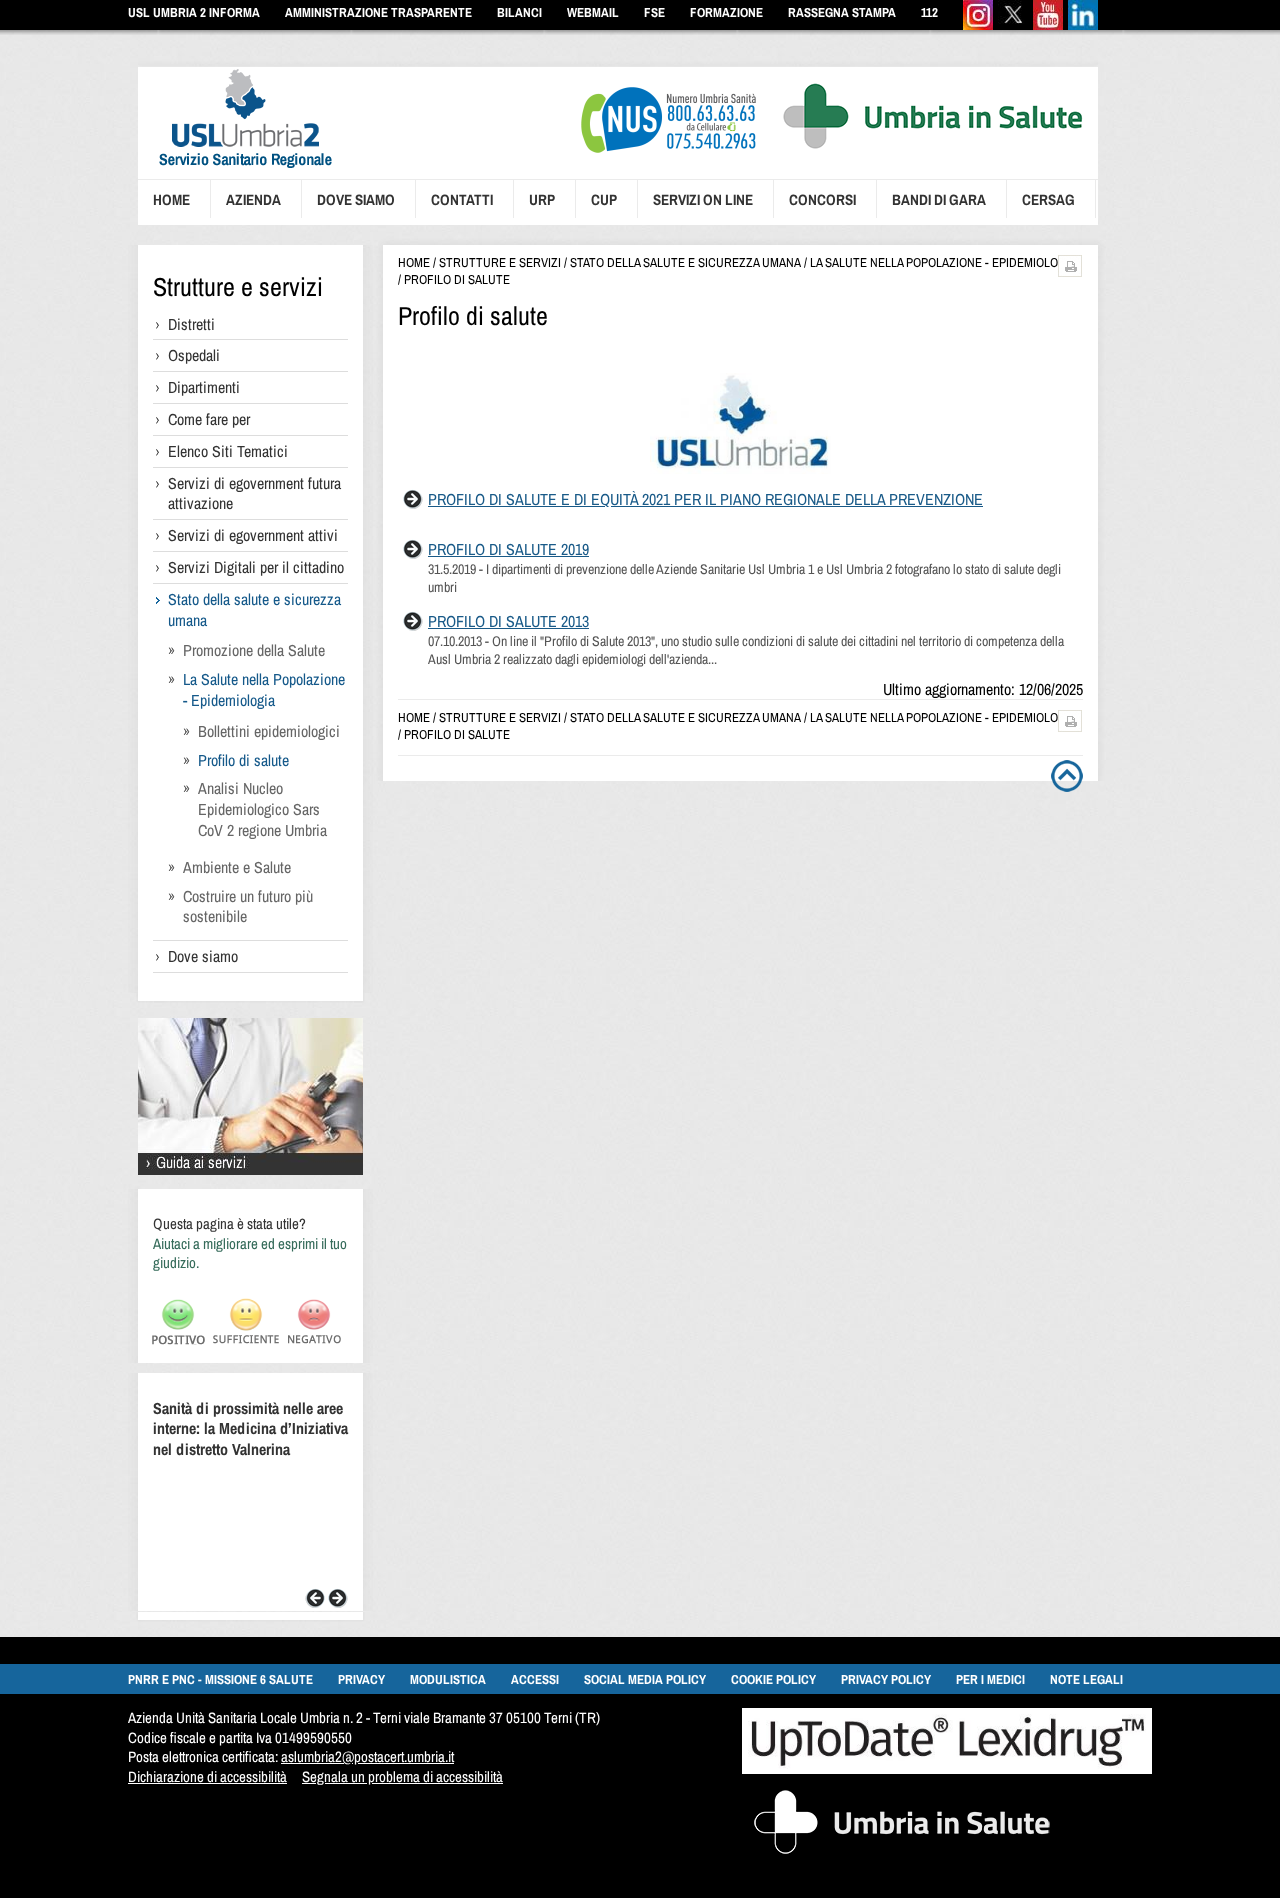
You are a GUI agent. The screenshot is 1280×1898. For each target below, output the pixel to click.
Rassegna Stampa (842, 12)
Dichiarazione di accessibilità (207, 1776)
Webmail (593, 12)
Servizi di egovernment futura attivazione (254, 493)
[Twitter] (1013, 25)
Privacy (361, 1679)
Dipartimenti (204, 387)
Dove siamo (356, 199)
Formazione (726, 12)
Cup (604, 199)
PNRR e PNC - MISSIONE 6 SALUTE (220, 1679)
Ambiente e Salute (237, 867)
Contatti (462, 199)
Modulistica (448, 1679)
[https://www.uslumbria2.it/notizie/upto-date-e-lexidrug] (947, 1768)
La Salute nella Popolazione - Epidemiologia (264, 689)
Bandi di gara (939, 199)
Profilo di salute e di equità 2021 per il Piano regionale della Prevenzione (705, 499)
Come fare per (209, 419)
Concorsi (822, 199)
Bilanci (519, 12)
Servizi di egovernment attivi (253, 535)
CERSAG (1048, 199)
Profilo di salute (243, 760)
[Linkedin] (1083, 25)
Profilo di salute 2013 (508, 621)
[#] (1070, 271)
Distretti (191, 324)
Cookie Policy (773, 1679)
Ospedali (194, 355)
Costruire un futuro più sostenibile (248, 906)
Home (171, 199)
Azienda (253, 199)
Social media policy (645, 1679)
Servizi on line (703, 199)
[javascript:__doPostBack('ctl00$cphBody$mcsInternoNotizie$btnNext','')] (338, 1602)
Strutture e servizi (238, 286)
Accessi (535, 1679)
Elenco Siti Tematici (228, 451)
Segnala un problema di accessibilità (402, 1776)
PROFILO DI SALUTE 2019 (508, 549)
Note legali (1086, 1679)
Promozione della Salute (254, 650)
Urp (542, 199)
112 (929, 12)
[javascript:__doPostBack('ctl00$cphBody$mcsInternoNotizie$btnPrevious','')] (315, 1602)
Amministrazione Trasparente (378, 12)
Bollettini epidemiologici (269, 731)
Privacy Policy (886, 1679)
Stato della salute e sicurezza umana (254, 609)
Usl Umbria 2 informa (194, 12)
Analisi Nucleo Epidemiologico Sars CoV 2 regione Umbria (262, 809)
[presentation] (235, 170)
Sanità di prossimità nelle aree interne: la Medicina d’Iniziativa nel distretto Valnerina (250, 1429)
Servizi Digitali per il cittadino (256, 567)
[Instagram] (978, 25)
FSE (654, 12)
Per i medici (990, 1679)
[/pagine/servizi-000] (250, 1169)
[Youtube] (1048, 25)
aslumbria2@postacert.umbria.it (367, 1756)
